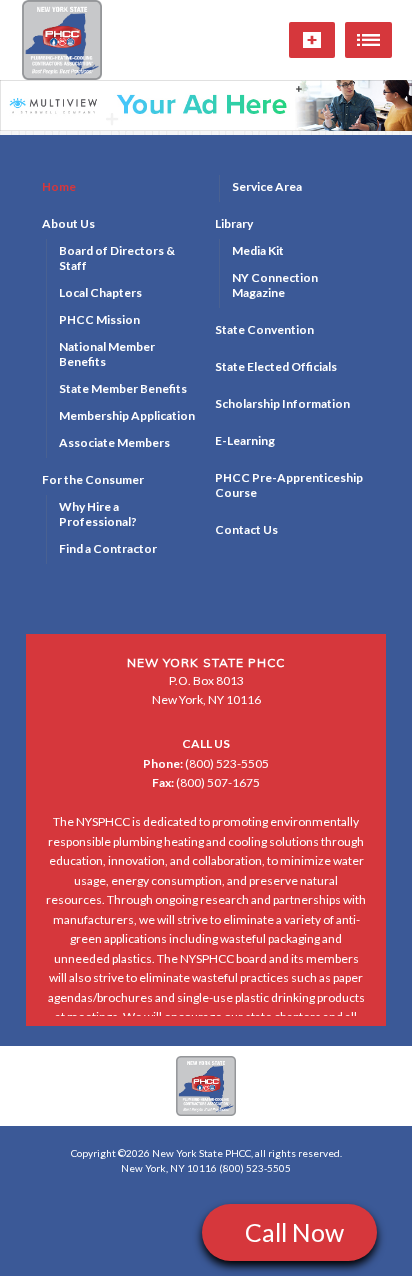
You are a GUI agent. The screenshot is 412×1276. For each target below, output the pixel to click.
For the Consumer (93, 479)
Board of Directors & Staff (117, 258)
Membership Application (127, 415)
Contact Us (246, 529)
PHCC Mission (99, 319)
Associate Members (114, 442)
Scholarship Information (282, 403)
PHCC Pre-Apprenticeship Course (289, 485)
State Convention (264, 329)
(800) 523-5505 (206, 763)
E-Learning (245, 440)
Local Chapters (100, 292)
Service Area (267, 186)
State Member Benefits (123, 388)
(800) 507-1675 (206, 782)
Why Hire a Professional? (98, 514)
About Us (68, 223)
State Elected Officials (276, 366)
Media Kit (258, 250)
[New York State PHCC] (206, 1086)
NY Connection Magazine (275, 285)
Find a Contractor (108, 548)
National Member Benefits (107, 354)
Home (59, 186)
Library (234, 223)
